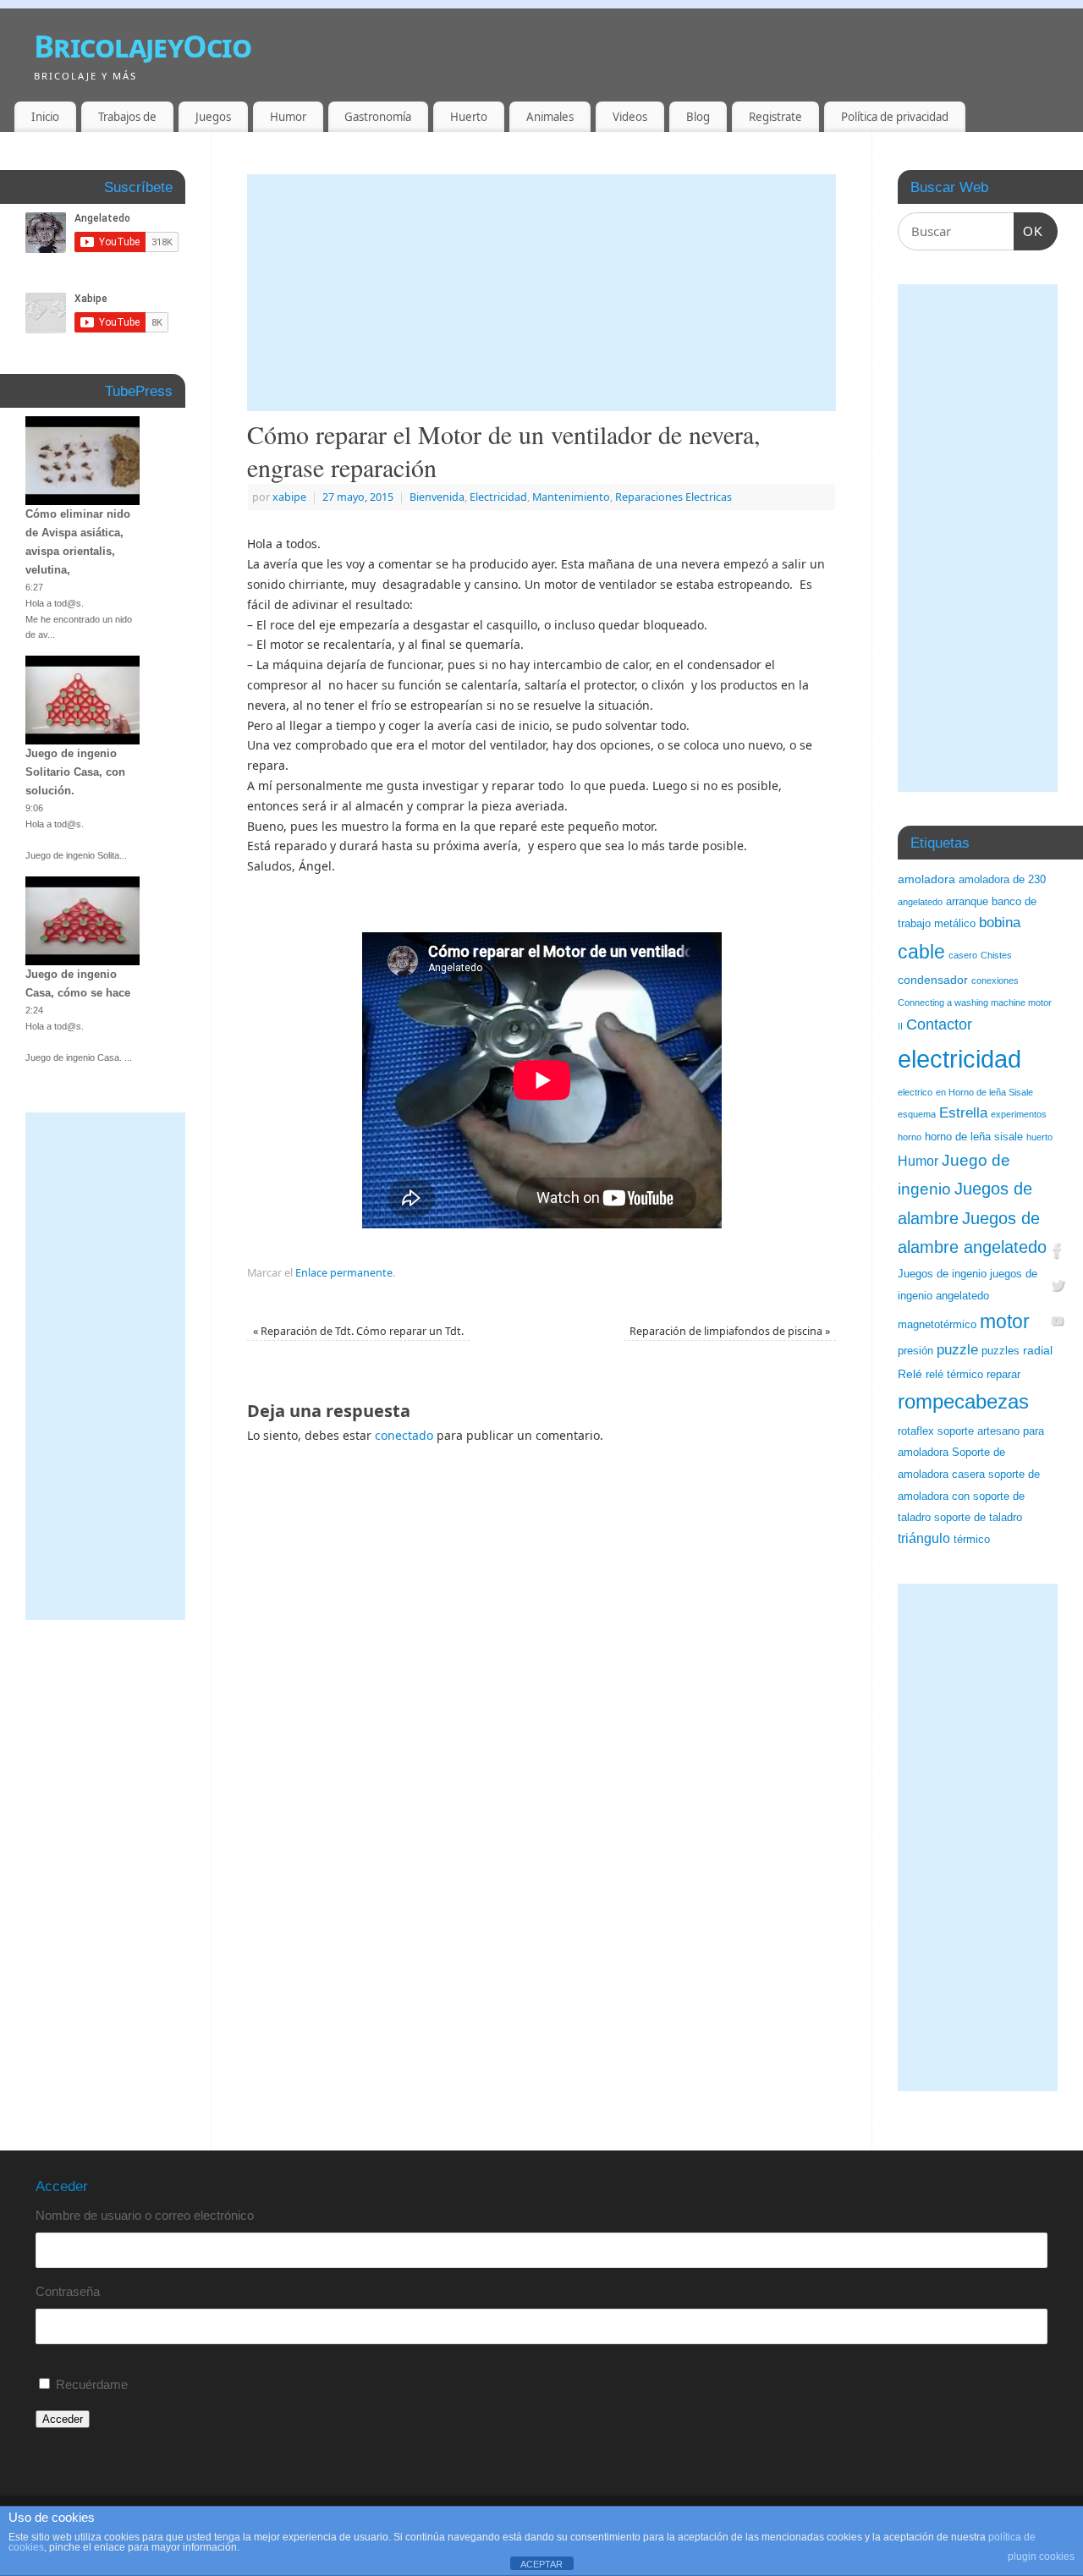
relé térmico (954, 1375)
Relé (910, 1374)
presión (915, 1351)
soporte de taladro (978, 1518)
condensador (933, 980)
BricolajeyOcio (143, 46)
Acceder (63, 2419)
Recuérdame (92, 2384)
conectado (404, 1435)
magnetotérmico (937, 1325)
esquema (917, 1114)
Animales (550, 117)
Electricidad (498, 497)
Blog (698, 117)
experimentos (1019, 1114)
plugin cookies (1041, 2557)
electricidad (959, 1059)
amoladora (926, 879)
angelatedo (920, 902)
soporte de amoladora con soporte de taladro (969, 1496)
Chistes (996, 955)
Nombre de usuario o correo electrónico (145, 2215)
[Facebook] (1058, 1252)
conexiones (995, 980)
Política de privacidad (895, 117)
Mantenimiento (571, 497)
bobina (1000, 923)
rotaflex (916, 1431)
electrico (915, 1092)
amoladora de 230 (1002, 880)
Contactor (939, 1024)
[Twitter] (1058, 1288)
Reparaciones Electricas (673, 497)
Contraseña (68, 2291)
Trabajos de (127, 117)
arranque (967, 902)
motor (1005, 1321)
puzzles (1001, 1351)
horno (910, 1137)
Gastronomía (378, 117)
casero (963, 955)
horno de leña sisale (974, 1137)
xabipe (289, 497)
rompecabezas (963, 1401)
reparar (1003, 1375)
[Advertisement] (541, 293)
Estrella (963, 1113)
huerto (1039, 1137)
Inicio (45, 117)
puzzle (957, 1350)
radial (1038, 1350)
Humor (288, 117)
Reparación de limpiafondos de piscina (730, 1331)
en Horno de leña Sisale (984, 1092)
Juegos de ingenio (942, 1274)
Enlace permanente (344, 1273)
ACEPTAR (541, 2564)
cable (921, 952)
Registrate (775, 117)
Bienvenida (437, 497)
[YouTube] (1058, 1324)
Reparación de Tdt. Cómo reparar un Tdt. (358, 1331)
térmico (972, 1540)
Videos (630, 117)
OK (1029, 231)
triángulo (924, 1538)
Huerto (469, 117)
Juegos (213, 117)
